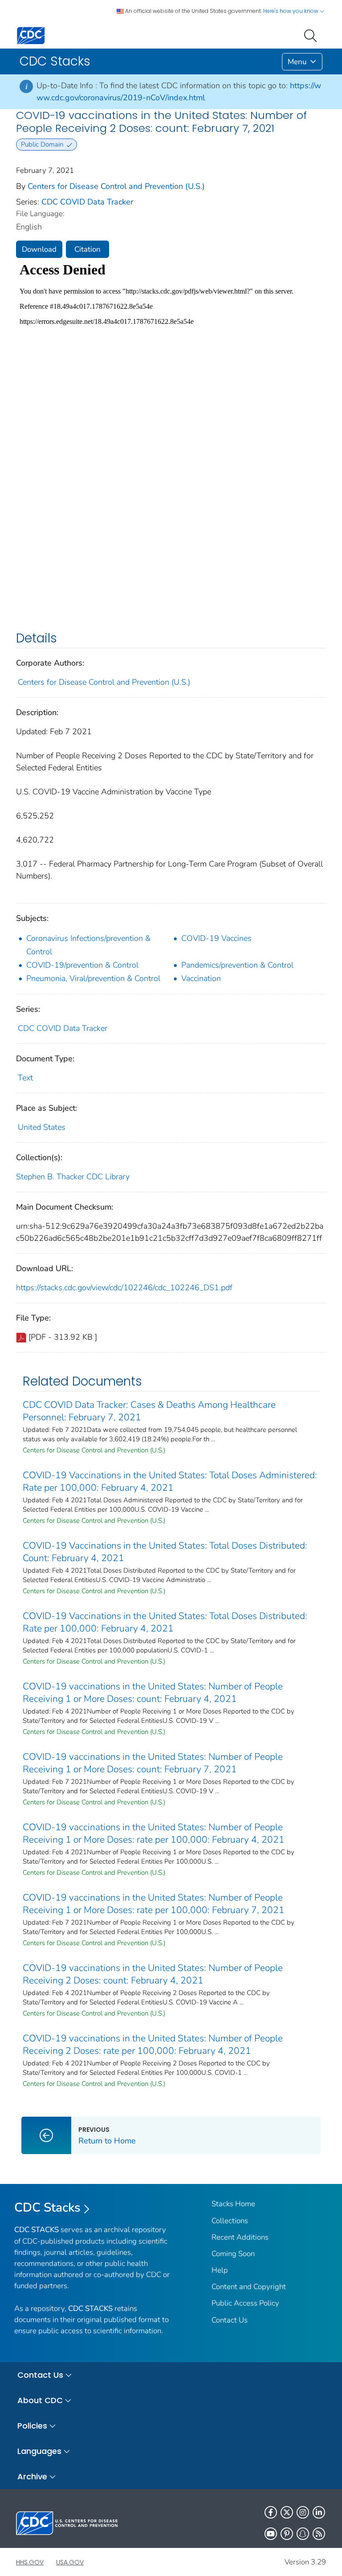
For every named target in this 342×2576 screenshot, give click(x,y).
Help (220, 2270)
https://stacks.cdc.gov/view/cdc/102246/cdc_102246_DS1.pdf (124, 1288)
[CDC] (31, 35)
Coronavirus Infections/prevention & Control (88, 945)
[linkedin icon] (319, 2512)
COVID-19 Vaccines (216, 938)
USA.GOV (70, 2562)
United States (42, 1127)
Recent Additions (240, 2237)
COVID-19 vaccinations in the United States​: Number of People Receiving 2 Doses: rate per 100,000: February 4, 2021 (153, 2044)
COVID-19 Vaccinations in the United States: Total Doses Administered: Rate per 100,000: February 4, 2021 (170, 1481)
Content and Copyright (249, 2287)
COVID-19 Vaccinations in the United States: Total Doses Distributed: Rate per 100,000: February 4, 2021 (165, 1622)
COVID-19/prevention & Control (82, 965)
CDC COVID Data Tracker (87, 202)
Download (39, 249)
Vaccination (201, 978)
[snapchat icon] (303, 2534)
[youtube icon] (271, 2534)
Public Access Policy (245, 2303)
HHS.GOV (30, 2562)
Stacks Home (233, 2204)
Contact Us (230, 2320)
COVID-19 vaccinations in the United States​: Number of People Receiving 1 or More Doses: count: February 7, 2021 (153, 1763)
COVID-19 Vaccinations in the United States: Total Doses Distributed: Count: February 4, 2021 (165, 1552)
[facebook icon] (271, 2512)
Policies (32, 2426)
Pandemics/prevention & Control (237, 965)
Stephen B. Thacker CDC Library (73, 1177)
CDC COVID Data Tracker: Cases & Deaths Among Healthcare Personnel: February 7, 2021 (149, 1411)
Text (25, 1078)
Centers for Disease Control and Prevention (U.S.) (116, 186)
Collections (230, 2221)
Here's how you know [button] (291, 11)
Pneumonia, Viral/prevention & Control (93, 978)
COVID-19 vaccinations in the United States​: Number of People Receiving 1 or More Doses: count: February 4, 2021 (153, 1693)
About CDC (40, 2400)
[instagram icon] (303, 2512)
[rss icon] (319, 2534)
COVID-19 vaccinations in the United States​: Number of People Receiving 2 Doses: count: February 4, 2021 (153, 1974)
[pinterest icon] (287, 2534)
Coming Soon (233, 2254)
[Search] (312, 35)
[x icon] (287, 2512)
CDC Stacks (47, 2208)
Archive (32, 2476)
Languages (39, 2451)
